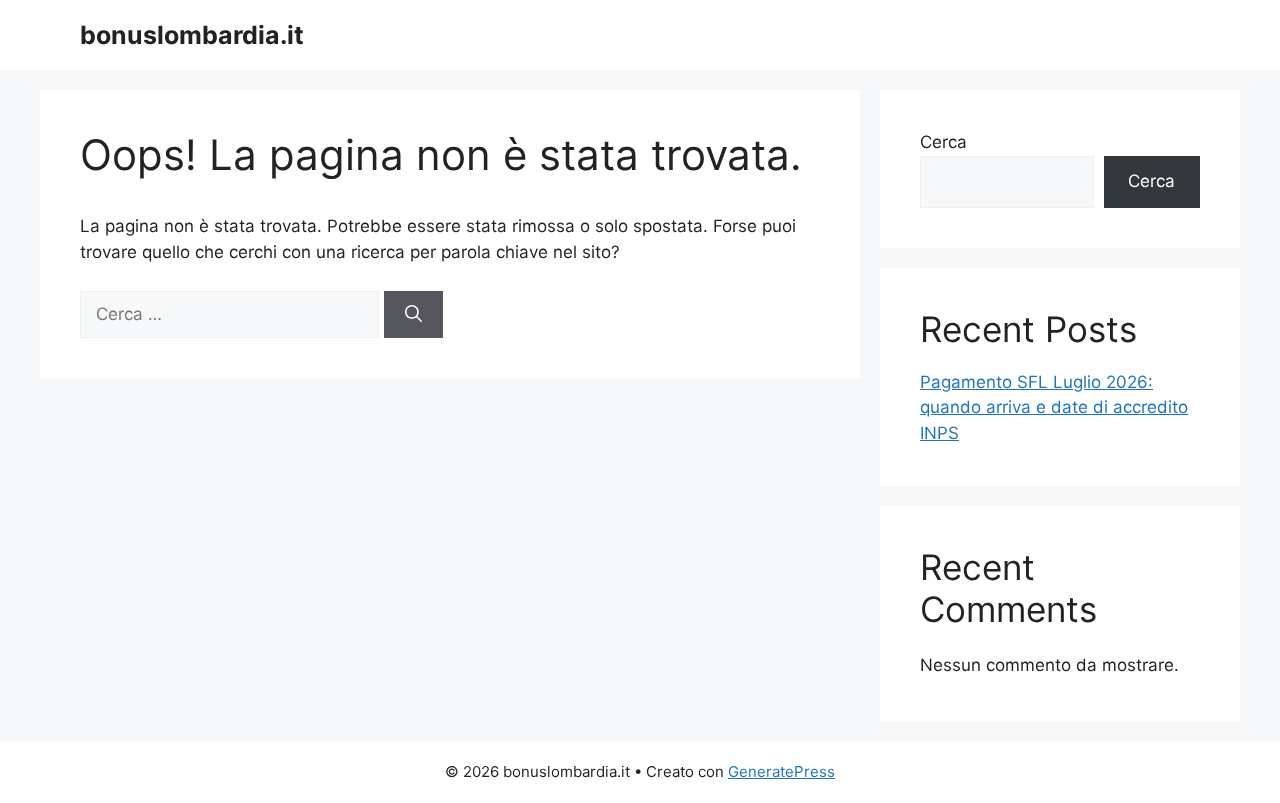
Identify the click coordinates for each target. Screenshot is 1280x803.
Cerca (943, 142)
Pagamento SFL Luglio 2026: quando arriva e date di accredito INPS (1054, 407)
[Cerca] (413, 315)
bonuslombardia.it (192, 35)
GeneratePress (781, 771)
